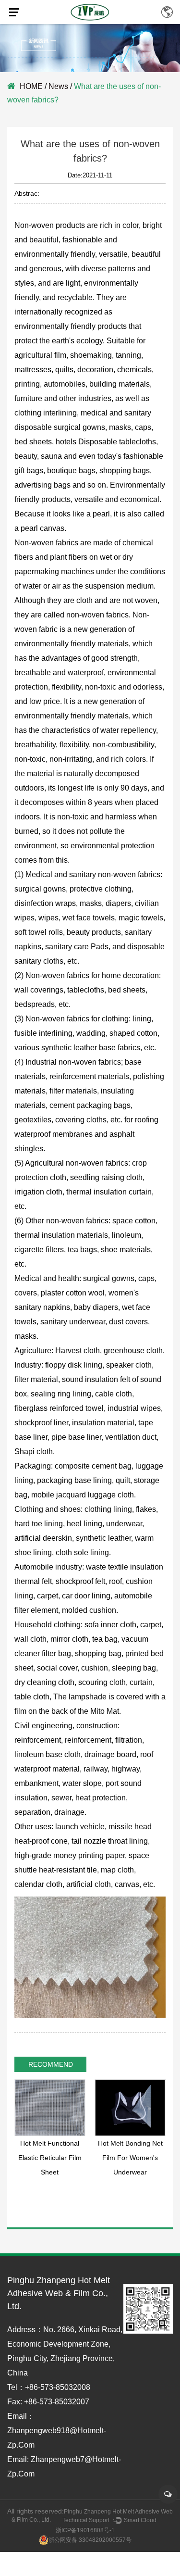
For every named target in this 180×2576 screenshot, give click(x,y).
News (58, 86)
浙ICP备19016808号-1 (85, 2530)
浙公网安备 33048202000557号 (90, 2540)
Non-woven (34, 225)
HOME (31, 86)
